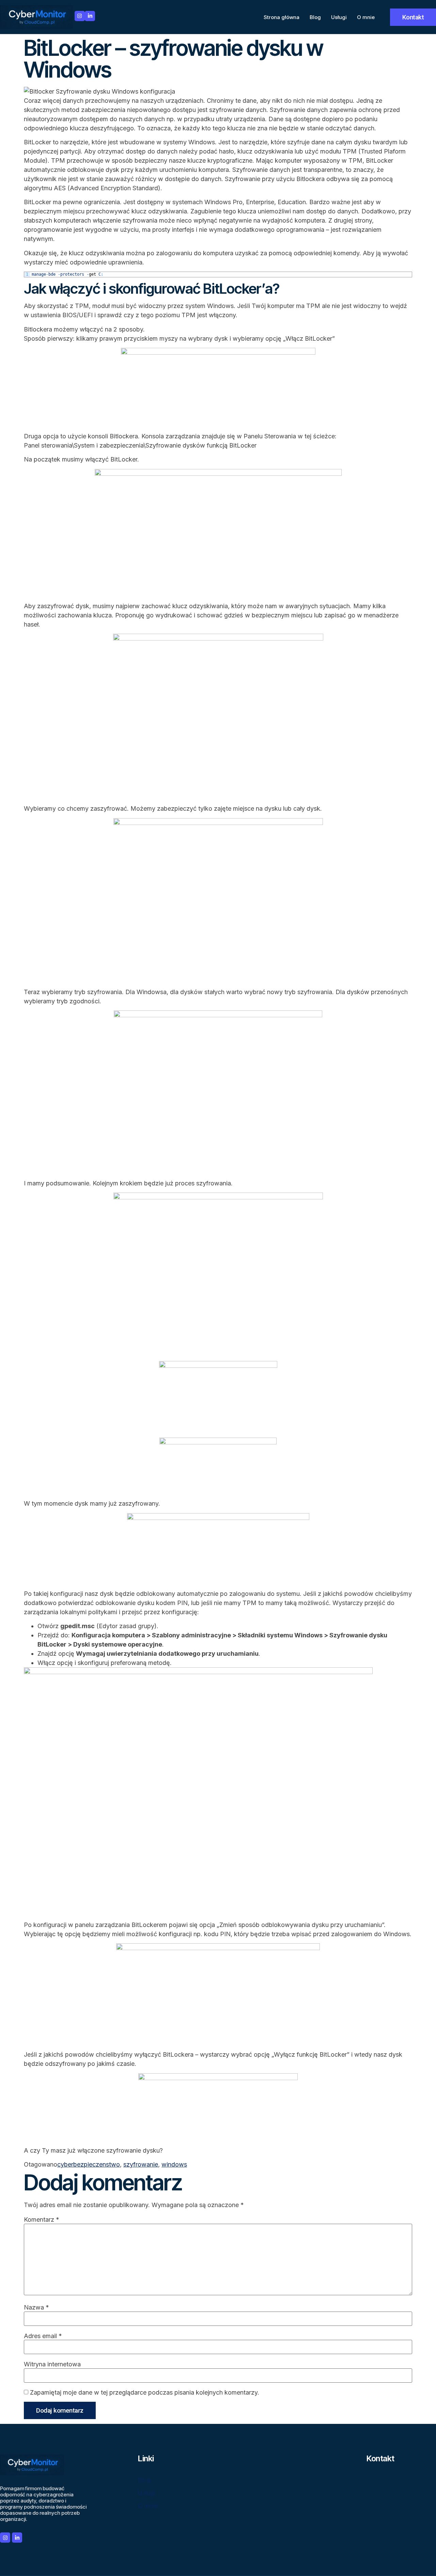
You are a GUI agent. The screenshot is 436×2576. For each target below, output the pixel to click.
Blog (315, 17)
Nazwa (36, 2307)
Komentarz (42, 2220)
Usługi (339, 17)
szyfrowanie (141, 2164)
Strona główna (282, 17)
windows (174, 2164)
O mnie (366, 17)
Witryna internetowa (52, 2364)
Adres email (43, 2336)
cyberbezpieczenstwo (89, 2164)
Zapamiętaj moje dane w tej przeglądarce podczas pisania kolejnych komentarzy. (145, 2393)
